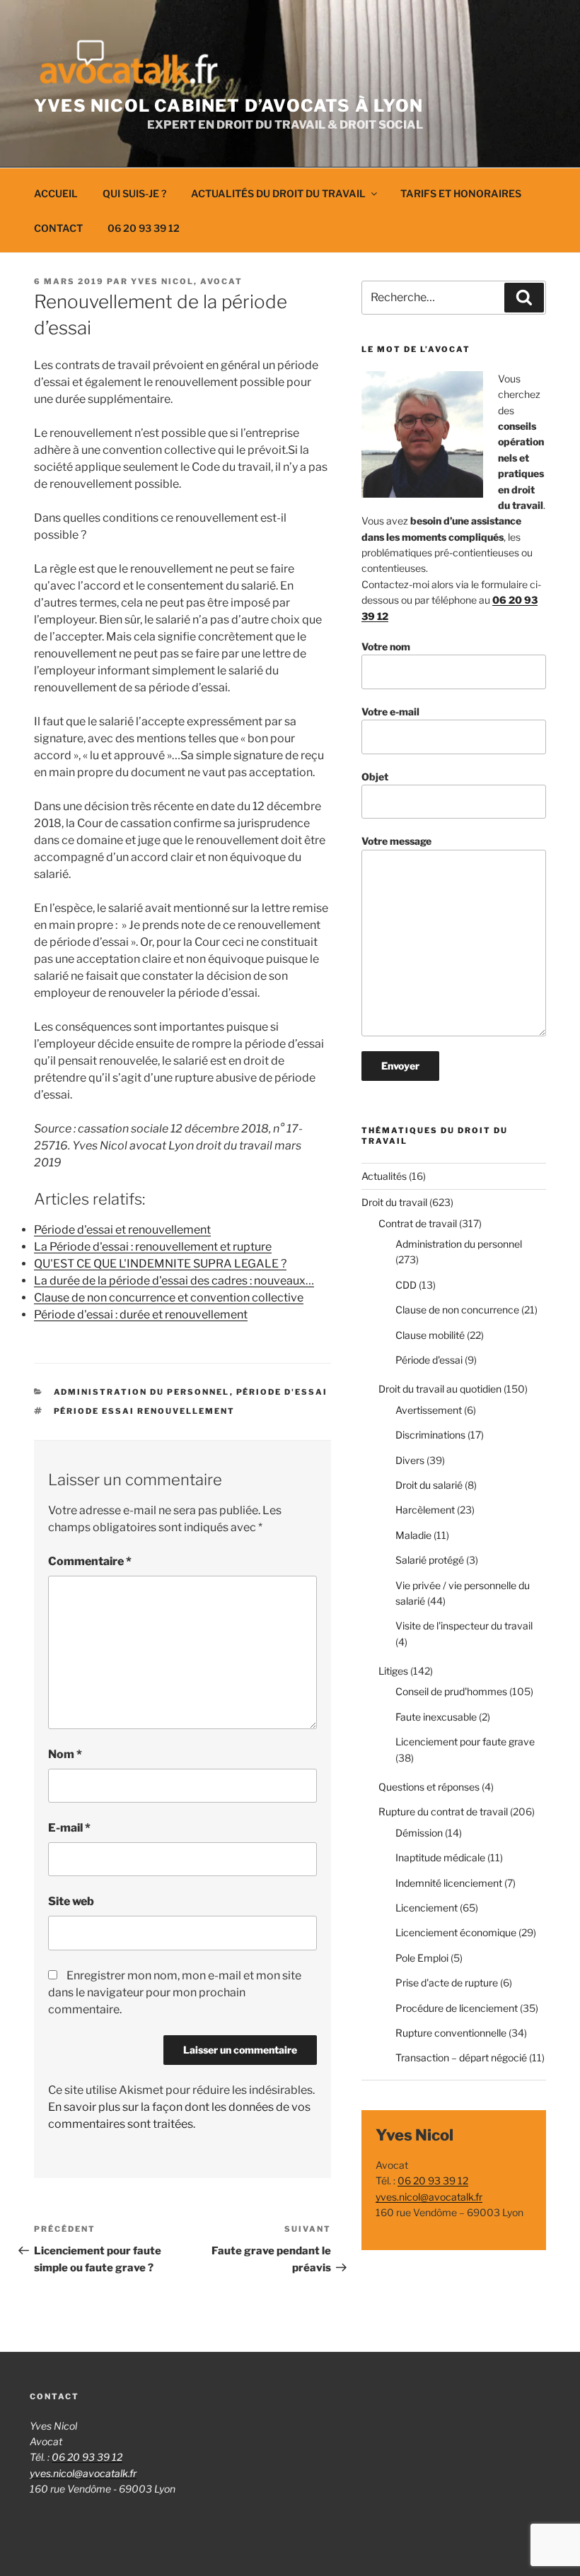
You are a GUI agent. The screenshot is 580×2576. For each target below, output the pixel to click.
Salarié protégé (430, 1560)
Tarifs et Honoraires (461, 193)
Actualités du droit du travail (278, 193)
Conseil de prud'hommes (451, 1691)
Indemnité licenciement (449, 1883)
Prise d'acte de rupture (447, 1983)
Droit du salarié (429, 1485)
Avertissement (429, 1410)
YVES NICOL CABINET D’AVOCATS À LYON (228, 106)
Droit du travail (394, 1202)
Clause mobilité (430, 1335)
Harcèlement (425, 1510)
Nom (65, 1754)
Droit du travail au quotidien (440, 1389)
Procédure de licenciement (457, 2008)
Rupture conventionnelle (451, 2033)
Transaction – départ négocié (461, 2057)
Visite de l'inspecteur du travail (464, 1626)
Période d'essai (282, 1392)
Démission (419, 1833)
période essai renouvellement (145, 1411)
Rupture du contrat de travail (443, 1811)
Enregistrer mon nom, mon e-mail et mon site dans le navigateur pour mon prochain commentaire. (175, 1992)
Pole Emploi (422, 1958)
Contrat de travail (418, 1223)
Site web (71, 1901)
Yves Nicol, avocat (187, 281)
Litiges (393, 1671)
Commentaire (90, 1561)
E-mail (69, 1828)
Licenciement (427, 1908)
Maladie (413, 1535)
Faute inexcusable (436, 1717)
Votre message (396, 841)
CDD (406, 1285)
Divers (410, 1460)
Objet (375, 777)
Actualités (384, 1176)
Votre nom (386, 646)
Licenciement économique (456, 1932)
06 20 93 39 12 (144, 228)
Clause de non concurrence (457, 1310)
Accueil (56, 193)
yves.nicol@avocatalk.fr (429, 2197)
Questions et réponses (429, 1787)
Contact (58, 228)
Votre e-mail (390, 712)
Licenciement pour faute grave (465, 1741)
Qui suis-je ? (134, 193)
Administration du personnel (142, 1392)
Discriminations (430, 1435)
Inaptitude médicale (440, 1857)
